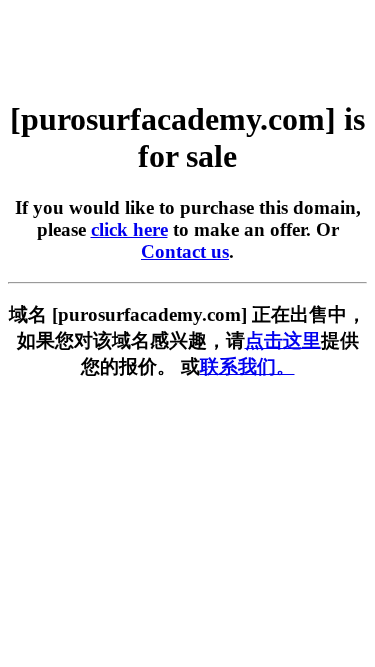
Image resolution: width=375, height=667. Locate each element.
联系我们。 (247, 366)
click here (129, 229)
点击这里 (283, 340)
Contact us (185, 251)
